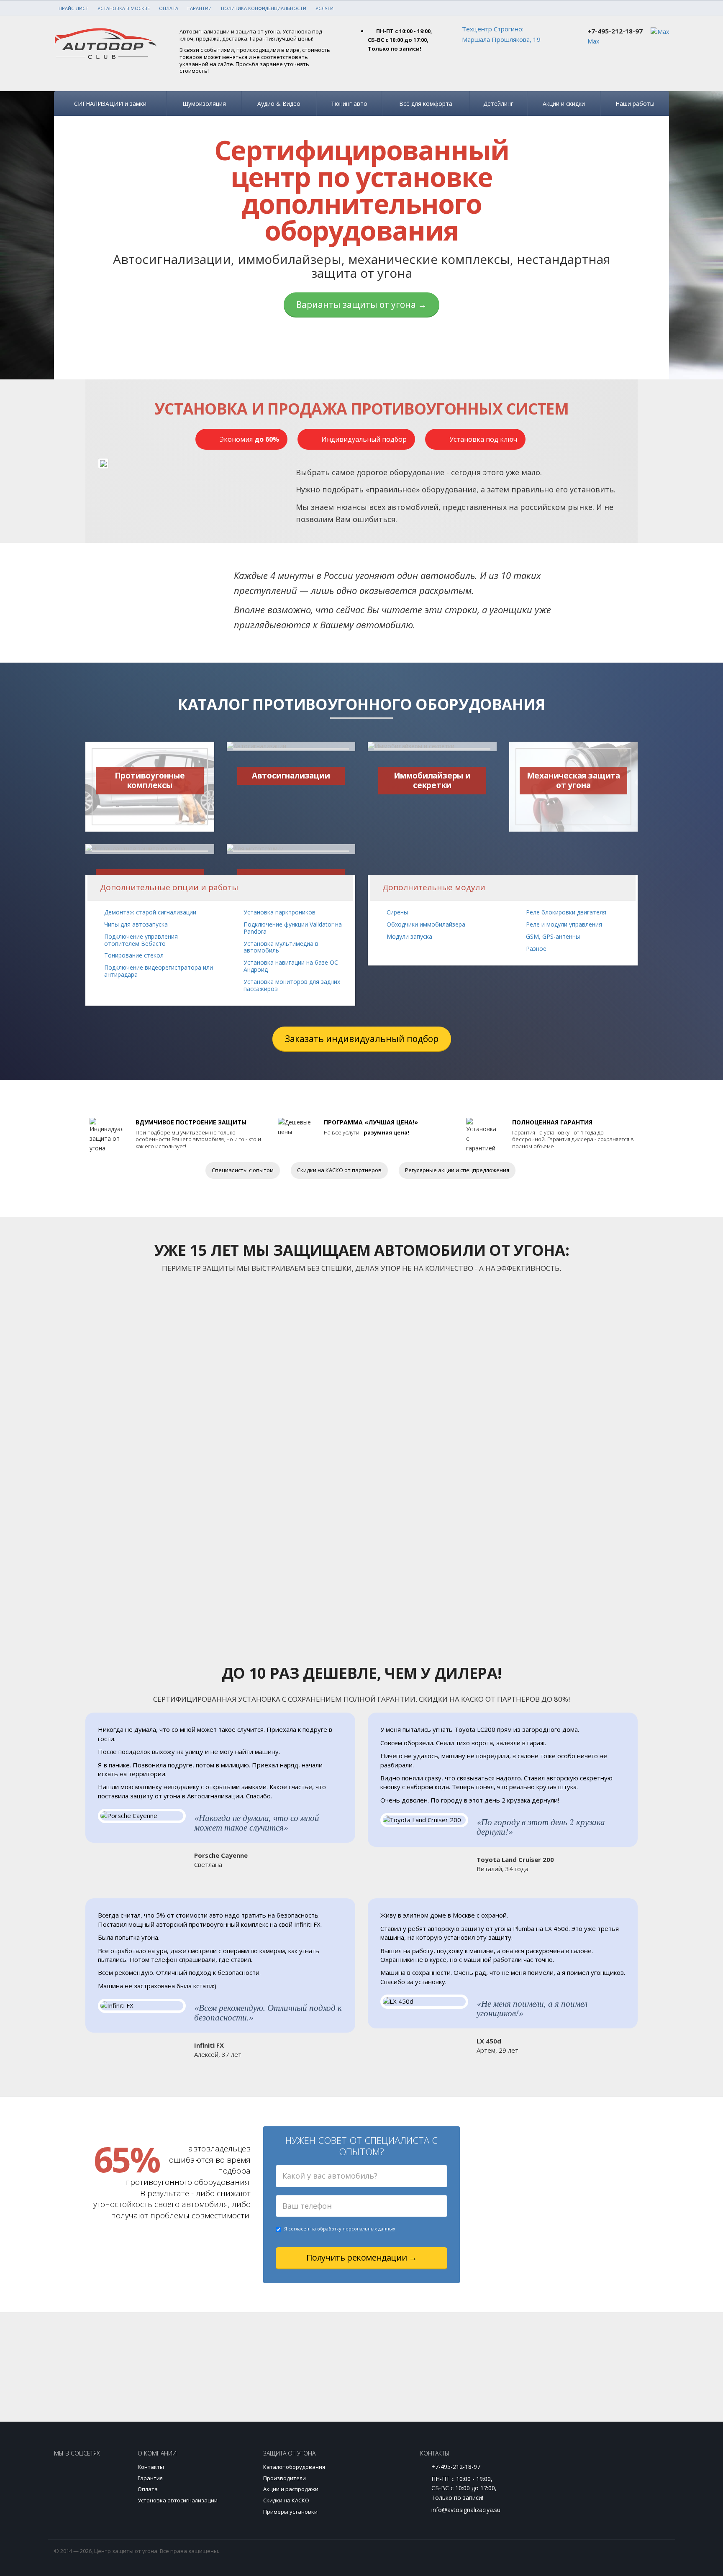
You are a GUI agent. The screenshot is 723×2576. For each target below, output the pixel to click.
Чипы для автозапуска (136, 924)
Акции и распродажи (291, 2489)
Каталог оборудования (294, 2467)
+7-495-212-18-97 (615, 31)
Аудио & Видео (279, 104)
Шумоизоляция (204, 104)
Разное (536, 949)
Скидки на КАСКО (286, 2500)
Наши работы (635, 104)
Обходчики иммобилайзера (426, 924)
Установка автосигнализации (178, 2500)
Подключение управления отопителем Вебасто (141, 940)
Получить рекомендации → (362, 2257)
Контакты (151, 2467)
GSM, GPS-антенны (553, 936)
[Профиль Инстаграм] (66, 2475)
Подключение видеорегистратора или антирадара (159, 971)
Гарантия (150, 2478)
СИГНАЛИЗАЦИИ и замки (110, 104)
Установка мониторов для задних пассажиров (292, 985)
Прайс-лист (73, 8)
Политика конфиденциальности (264, 8)
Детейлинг (498, 104)
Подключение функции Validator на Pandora (293, 928)
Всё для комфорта (426, 104)
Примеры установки (290, 2512)
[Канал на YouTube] (93, 2475)
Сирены (397, 912)
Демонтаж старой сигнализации (150, 912)
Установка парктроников (279, 912)
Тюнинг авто (349, 104)
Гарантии (200, 8)
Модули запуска (409, 936)
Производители (285, 2478)
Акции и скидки (564, 104)
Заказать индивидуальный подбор (362, 1039)
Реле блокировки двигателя (566, 912)
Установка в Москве (124, 8)
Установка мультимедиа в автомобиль (281, 947)
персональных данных (369, 2229)
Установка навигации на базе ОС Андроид (291, 966)
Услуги (324, 8)
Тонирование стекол (134, 955)
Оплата (169, 8)
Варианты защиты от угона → (361, 305)
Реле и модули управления (564, 924)
